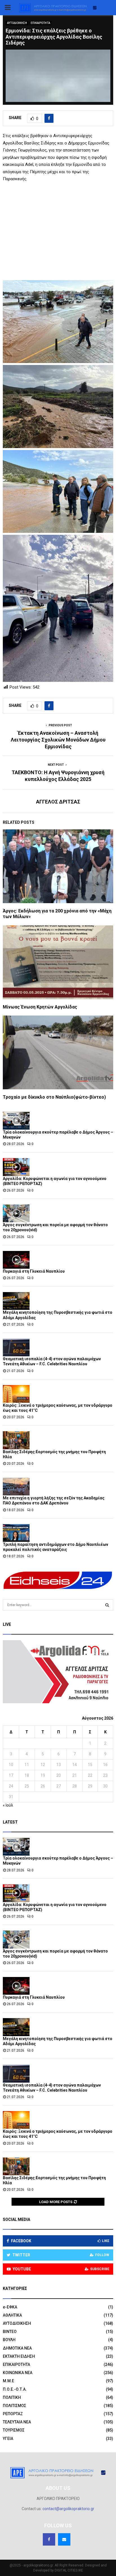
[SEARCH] (107, 1605)
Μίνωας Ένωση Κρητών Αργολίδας (40, 1007)
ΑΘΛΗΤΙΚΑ (12, 2315)
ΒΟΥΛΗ (9, 2340)
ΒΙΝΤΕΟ (10, 2332)
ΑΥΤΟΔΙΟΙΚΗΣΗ (17, 23)
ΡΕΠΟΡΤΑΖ (13, 2414)
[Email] (64, 2539)
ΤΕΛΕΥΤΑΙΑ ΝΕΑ (17, 2422)
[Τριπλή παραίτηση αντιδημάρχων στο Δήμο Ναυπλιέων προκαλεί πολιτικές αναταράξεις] (16, 1533)
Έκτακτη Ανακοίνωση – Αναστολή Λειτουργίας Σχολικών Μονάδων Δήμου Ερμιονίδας (58, 740)
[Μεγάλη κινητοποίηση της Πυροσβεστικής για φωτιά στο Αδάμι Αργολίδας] (16, 1301)
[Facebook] (49, 2539)
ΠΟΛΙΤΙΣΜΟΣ (14, 2406)
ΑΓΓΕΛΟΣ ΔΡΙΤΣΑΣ (58, 802)
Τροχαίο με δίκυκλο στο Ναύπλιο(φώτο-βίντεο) (54, 1097)
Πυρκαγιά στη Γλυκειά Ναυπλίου (34, 1271)
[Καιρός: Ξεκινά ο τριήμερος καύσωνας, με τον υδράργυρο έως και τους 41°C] (16, 1394)
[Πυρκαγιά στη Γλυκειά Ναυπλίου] (16, 1260)
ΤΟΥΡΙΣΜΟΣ (14, 2430)
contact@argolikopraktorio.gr (68, 2509)
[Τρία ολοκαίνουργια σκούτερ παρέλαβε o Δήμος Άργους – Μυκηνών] (16, 1121)
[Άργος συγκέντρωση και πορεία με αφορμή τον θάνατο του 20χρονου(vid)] (16, 1213)
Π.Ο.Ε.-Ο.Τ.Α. (15, 2389)
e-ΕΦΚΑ (10, 2307)
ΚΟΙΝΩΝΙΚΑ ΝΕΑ (18, 2373)
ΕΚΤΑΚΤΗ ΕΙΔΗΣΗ (19, 2356)
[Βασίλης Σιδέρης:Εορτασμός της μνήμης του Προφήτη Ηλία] (16, 1440)
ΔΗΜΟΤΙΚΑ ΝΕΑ (17, 2348)
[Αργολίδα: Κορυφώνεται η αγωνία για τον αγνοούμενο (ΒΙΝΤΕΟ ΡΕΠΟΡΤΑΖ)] (16, 1167)
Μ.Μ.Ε (8, 2381)
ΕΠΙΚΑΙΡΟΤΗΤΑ (40, 23)
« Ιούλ (8, 1805)
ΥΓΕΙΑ (8, 2439)
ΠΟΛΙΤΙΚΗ (12, 2397)
